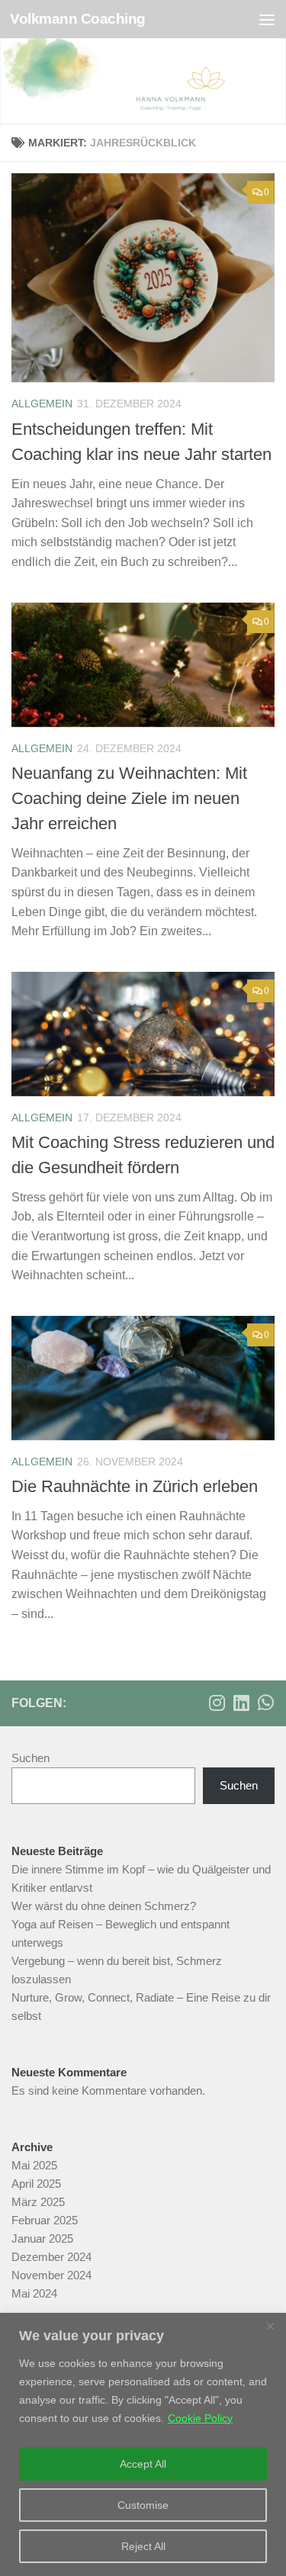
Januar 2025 (42, 2238)
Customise (143, 2505)
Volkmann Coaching (78, 19)
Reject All (143, 2546)
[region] (143, 2444)
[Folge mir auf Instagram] (217, 1703)
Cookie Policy (200, 2418)
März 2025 (38, 2202)
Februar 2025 (45, 2220)
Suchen (31, 1758)
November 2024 (51, 2275)
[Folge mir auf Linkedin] (241, 1703)
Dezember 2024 (51, 2257)
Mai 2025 (34, 2165)
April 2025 (36, 2184)
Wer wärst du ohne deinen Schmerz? (104, 1906)
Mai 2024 (34, 2293)
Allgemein (42, 404)
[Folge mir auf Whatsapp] (265, 1703)
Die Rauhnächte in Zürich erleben (135, 1486)
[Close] (270, 2326)
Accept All (143, 2464)
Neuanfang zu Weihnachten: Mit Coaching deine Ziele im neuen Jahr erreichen (129, 798)
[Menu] (267, 19)
